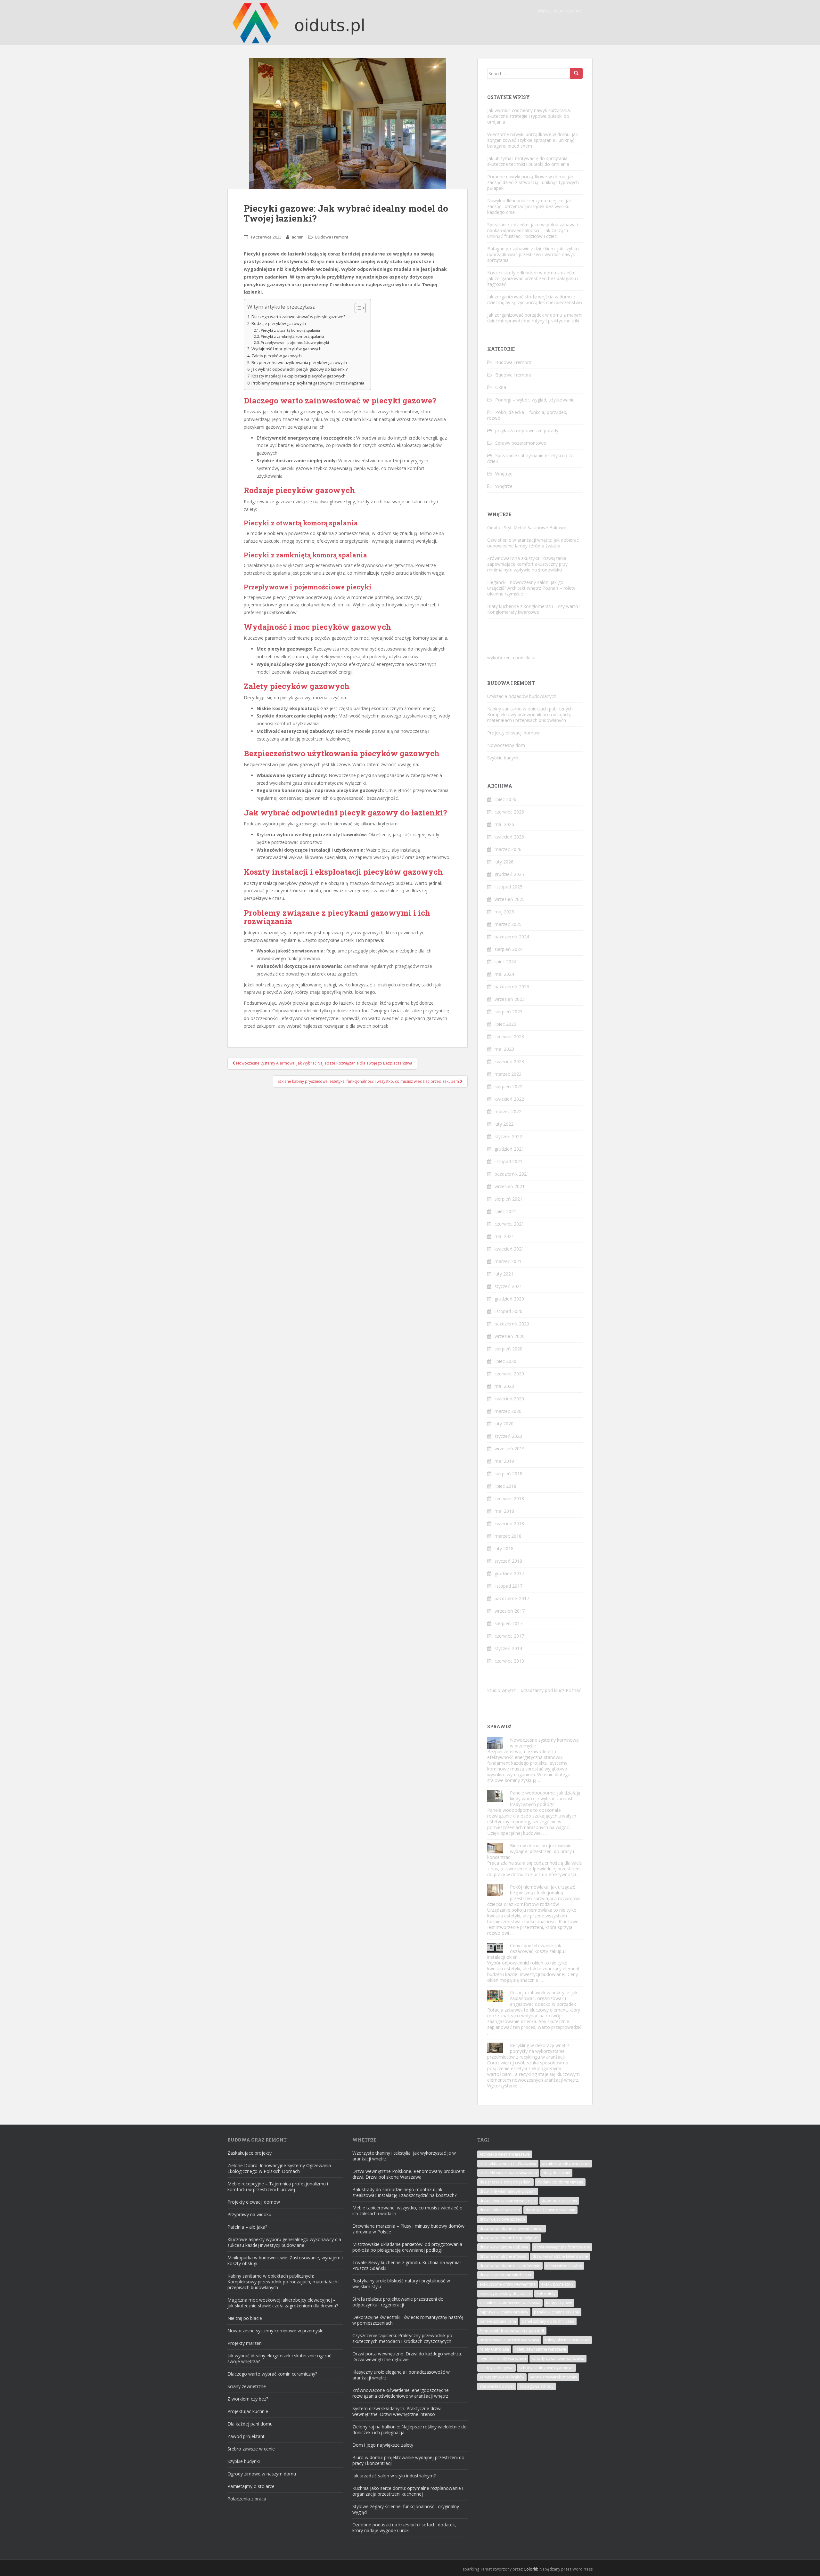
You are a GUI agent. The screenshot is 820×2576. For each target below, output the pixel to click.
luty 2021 (504, 1274)
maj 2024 (504, 974)
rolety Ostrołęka (494, 2349)
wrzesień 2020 (510, 1336)
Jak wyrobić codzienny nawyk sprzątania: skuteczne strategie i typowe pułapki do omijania (529, 116)
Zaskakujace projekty (250, 2153)
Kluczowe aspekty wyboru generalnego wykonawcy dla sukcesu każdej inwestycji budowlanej (284, 2242)
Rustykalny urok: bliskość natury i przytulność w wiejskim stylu (401, 2284)
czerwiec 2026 (509, 812)
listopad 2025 (508, 887)
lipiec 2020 (505, 1361)
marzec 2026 (508, 849)
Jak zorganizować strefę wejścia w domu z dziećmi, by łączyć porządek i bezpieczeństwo (535, 300)
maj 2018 (504, 1511)
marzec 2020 (508, 1411)
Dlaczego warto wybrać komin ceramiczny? (272, 2374)
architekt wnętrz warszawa (566, 2163)
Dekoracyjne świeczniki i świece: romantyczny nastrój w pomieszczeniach (408, 2320)
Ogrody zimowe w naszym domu (262, 2474)
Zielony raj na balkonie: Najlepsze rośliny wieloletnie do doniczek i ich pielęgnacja (410, 2430)
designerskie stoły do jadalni (505, 2182)
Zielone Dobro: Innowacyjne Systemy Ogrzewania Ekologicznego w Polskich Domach (279, 2168)
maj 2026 (504, 824)
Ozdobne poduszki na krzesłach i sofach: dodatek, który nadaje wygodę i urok (404, 2527)
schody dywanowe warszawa (558, 2358)
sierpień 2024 (508, 949)
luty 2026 (504, 862)
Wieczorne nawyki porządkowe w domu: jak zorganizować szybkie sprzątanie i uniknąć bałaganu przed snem (533, 140)
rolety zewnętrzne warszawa (540, 2349)
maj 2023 (504, 1049)
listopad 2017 (508, 1586)
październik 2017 (512, 1598)
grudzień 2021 (509, 1149)
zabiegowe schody (537, 2386)
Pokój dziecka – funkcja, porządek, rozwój (527, 415)
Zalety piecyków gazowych (277, 356)
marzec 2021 (508, 1261)
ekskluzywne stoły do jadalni (505, 2293)
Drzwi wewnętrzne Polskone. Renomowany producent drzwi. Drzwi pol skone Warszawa (409, 2174)
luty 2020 (504, 1424)
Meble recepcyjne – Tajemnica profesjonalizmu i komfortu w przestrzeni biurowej (278, 2187)
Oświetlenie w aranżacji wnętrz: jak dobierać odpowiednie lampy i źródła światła (533, 543)
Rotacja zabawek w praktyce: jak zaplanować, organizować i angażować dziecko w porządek (544, 1998)
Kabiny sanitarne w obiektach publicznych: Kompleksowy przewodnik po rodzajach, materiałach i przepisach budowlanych (530, 714)
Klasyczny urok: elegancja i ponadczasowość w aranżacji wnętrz (401, 2375)
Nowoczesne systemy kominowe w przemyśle (544, 1743)
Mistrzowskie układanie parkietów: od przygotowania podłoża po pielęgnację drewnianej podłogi (407, 2247)
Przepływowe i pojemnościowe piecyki (295, 342)
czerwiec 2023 (509, 1037)
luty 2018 (504, 1548)
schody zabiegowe (496, 2368)
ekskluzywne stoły (557, 2284)
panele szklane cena (498, 2321)
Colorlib (531, 2569)
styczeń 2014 (508, 1648)
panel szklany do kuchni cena (548, 2321)
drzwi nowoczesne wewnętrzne (508, 2201)
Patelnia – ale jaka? (247, 2227)
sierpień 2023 (508, 1012)
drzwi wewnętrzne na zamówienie (510, 2266)
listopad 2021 (508, 1161)
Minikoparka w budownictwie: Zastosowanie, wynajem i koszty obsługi (285, 2260)
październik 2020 (512, 1324)
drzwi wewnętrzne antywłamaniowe (512, 2228)
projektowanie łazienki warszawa (509, 2340)
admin (298, 237)
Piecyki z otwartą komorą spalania (290, 330)
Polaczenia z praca (247, 2499)
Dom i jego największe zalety (383, 2445)
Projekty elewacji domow (513, 733)
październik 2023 (512, 987)
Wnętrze (504, 474)
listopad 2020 (508, 1311)
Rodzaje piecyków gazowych (279, 324)
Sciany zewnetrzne (247, 2386)
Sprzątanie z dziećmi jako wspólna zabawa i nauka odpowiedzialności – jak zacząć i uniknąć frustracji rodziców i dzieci (533, 230)
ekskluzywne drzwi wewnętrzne (508, 2284)
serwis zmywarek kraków (502, 2377)
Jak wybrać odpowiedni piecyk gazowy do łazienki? (299, 369)
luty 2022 (504, 1124)
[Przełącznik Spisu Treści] (357, 308)
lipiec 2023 (505, 1024)
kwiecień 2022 (509, 1099)
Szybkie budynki (503, 758)
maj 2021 (504, 1236)
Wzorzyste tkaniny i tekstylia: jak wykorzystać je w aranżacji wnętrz (404, 2156)
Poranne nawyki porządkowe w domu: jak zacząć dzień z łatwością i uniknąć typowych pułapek (533, 182)
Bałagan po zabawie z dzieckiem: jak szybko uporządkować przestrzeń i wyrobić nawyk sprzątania (533, 254)
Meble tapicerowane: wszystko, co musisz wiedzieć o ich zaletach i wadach (407, 2211)
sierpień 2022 (508, 1086)
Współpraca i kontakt (560, 11)
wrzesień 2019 (510, 1449)
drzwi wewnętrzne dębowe (504, 2247)
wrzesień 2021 (510, 1186)
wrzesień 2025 (510, 899)
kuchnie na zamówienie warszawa (510, 2303)
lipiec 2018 (505, 1486)
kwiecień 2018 (509, 1523)
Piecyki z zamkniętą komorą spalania (292, 336)
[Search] (576, 73)
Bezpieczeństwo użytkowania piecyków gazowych (299, 363)
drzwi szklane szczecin (500, 2210)
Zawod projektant (246, 2436)
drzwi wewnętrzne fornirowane (562, 2247)
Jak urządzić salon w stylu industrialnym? (394, 2476)
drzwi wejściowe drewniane (550, 2210)
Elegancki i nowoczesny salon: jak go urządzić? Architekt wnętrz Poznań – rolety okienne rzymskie (531, 588)
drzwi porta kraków (559, 2201)
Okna (501, 387)
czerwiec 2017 (509, 1636)
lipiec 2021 (505, 1211)
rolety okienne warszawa (567, 2340)
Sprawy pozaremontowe (521, 443)
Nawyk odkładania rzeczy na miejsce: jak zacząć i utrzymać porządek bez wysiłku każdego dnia (529, 206)
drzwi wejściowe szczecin (502, 2219)
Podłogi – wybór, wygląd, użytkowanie (535, 400)
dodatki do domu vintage (560, 2182)
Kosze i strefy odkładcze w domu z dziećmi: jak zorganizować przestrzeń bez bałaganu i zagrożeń (533, 278)
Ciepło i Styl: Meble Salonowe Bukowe (527, 527)
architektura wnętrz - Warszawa (508, 2163)
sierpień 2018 (508, 1474)
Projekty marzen (245, 2343)
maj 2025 (504, 912)
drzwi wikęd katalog (564, 2266)
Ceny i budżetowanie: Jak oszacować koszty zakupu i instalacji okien (527, 1951)
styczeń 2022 (508, 1136)
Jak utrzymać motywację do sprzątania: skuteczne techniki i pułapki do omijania (528, 161)
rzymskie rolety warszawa (503, 2358)
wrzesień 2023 (510, 999)
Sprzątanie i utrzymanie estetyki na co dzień (530, 458)
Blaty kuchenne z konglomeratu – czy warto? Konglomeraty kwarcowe (534, 609)
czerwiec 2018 (509, 1499)
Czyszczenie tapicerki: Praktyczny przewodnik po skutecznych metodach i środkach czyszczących (402, 2338)
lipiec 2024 (505, 962)
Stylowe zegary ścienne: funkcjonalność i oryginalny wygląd (406, 2509)
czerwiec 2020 (509, 1374)
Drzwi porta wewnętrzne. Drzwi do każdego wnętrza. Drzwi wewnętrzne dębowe (407, 2357)
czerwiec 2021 (509, 1224)
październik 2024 (512, 937)
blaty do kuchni (556, 2173)
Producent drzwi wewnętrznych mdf (512, 2331)
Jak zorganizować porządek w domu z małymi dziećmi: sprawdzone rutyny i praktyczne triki (535, 318)
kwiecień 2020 (509, 1399)
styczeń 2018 (508, 1561)
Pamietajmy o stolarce (251, 2486)
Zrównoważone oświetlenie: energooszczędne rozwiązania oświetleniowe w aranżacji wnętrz (401, 2393)
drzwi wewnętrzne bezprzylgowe (509, 2238)
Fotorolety (546, 2293)
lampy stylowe (559, 2303)
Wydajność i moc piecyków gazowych (287, 349)
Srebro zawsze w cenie (251, 2449)
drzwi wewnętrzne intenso (503, 2256)
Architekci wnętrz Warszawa (505, 2154)
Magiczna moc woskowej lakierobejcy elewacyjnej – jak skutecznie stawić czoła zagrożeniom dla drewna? (283, 2303)
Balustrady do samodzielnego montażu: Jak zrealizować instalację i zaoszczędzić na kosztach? (404, 2192)
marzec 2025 (508, 924)
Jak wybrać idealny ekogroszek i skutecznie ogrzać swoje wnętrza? (279, 2358)
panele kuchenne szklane (557, 2312)
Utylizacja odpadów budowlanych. (522, 696)
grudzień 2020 (509, 1299)
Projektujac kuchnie (248, 2411)
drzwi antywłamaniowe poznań (508, 2191)
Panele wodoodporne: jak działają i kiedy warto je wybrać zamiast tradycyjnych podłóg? (546, 1798)
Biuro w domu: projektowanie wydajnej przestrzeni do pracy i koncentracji (531, 1851)
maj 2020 (504, 1386)
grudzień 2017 (509, 1573)
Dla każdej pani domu (250, 2424)
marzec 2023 (508, 1074)
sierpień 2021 (508, 1199)
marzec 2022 (508, 1111)
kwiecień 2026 (509, 837)
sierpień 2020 (508, 1349)
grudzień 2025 (509, 874)
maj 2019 (504, 1461)
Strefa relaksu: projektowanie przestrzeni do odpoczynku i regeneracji (398, 2302)
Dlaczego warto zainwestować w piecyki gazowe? (298, 317)
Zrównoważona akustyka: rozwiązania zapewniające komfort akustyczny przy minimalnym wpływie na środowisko (527, 564)
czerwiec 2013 (509, 1661)
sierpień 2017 (508, 1623)
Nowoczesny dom (506, 745)
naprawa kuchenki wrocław (504, 2312)
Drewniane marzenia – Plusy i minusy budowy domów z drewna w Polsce (408, 2229)
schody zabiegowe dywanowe (546, 2368)
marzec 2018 (508, 1536)
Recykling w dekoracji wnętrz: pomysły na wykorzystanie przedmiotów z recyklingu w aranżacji (529, 2051)
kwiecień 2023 (509, 1061)
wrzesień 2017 (510, 1611)
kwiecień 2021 (509, 1249)
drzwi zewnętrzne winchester (506, 2275)
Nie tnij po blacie (245, 2318)
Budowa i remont (332, 237)
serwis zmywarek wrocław (553, 2377)
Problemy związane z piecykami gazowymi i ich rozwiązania (308, 383)
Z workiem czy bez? (248, 2399)
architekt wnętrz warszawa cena (508, 2173)
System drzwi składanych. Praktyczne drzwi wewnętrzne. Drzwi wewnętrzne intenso (397, 2411)
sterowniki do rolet (497, 2386)
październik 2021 (512, 1174)
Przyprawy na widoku (249, 2214)
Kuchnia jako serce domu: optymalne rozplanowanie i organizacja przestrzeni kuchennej (408, 2491)
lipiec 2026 (505, 799)
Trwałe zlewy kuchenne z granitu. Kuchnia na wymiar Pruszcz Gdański (407, 2265)
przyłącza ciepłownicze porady (527, 430)
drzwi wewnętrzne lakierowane (560, 2256)
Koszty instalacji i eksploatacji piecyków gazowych (299, 376)
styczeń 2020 (508, 1436)
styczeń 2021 (508, 1286)
